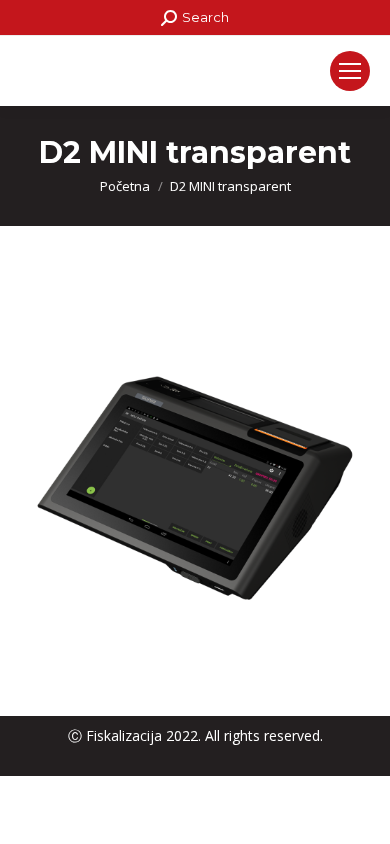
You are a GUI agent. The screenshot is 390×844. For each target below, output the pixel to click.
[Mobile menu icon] (350, 71)
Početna (125, 186)
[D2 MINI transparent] (195, 481)
